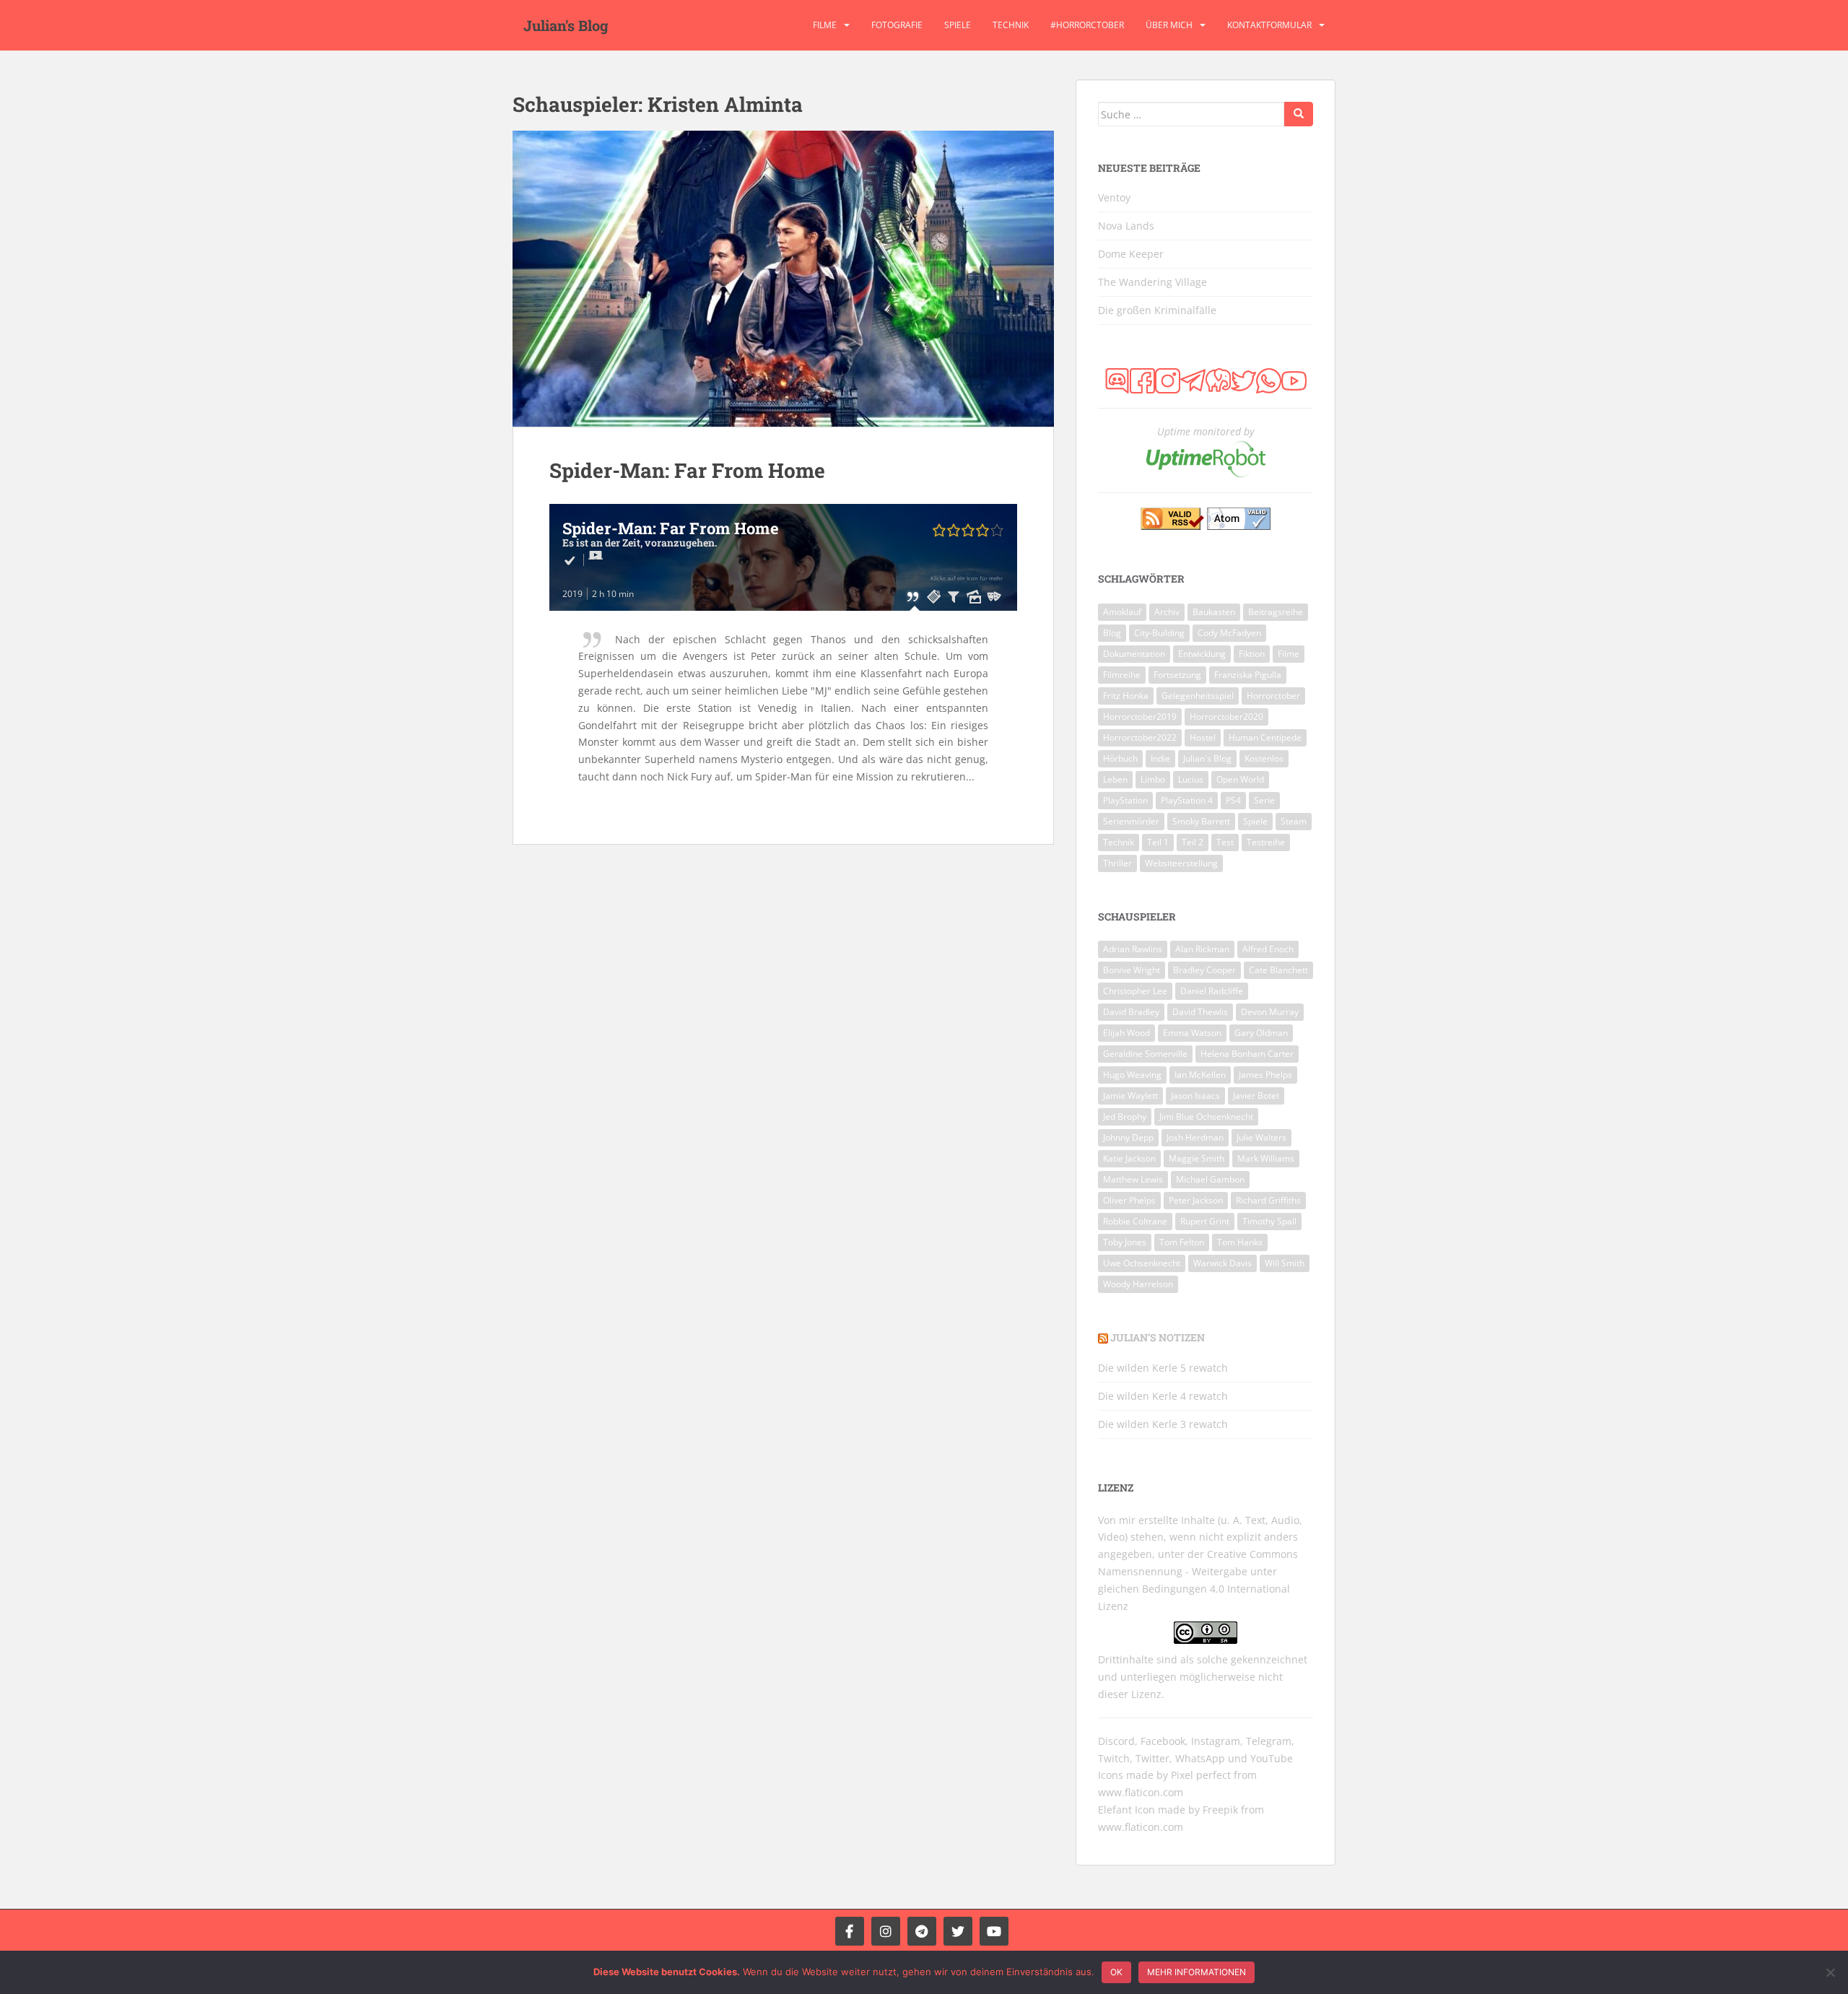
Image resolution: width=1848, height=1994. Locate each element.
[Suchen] (1299, 114)
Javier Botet (1256, 1096)
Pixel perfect (1201, 1775)
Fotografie (897, 25)
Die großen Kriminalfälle (1157, 310)
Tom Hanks (1240, 1242)
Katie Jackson (1129, 1158)
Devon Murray (1270, 1012)
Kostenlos (1264, 758)
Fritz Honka (1126, 696)
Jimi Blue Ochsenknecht (1206, 1116)
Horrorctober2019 (1140, 717)
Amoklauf (1122, 612)
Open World (1240, 779)
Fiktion (1252, 654)
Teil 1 (1158, 842)
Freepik (1220, 1810)
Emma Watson (1192, 1033)
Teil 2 (1193, 842)
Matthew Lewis (1133, 1179)
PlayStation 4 (1187, 800)
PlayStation (1125, 800)
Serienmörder (1131, 821)
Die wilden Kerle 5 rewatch (1163, 1368)
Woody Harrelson (1138, 1284)
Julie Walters (1261, 1137)
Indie (1160, 758)
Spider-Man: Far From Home (687, 470)
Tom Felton (1182, 1242)
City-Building (1159, 633)
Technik (1011, 25)
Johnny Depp (1128, 1137)
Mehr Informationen (1197, 1972)
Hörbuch (1120, 758)
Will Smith (1285, 1263)
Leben (1115, 779)
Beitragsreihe (1276, 612)
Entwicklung (1202, 654)
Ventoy (1114, 197)
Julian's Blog (566, 25)
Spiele (958, 25)
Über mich (1169, 25)
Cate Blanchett (1278, 970)
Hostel (1203, 737)
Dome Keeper (1131, 254)
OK (1116, 1972)
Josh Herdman (1195, 1137)
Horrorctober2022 (1140, 737)
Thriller (1117, 863)
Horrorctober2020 (1226, 717)
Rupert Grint (1205, 1221)
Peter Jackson (1196, 1200)
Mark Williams (1266, 1158)
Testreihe (1266, 842)
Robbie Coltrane (1135, 1221)
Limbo (1153, 779)
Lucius (1191, 779)
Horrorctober (1273, 696)
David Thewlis (1200, 1012)
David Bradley (1131, 1012)
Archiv (1167, 612)
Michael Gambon (1210, 1179)
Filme (825, 25)
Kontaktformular (1269, 25)
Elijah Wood (1126, 1033)
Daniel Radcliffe (1212, 991)
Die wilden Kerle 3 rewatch (1163, 1424)
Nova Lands (1126, 226)
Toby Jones (1125, 1242)
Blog (1112, 633)
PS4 (1233, 800)
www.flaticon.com (1141, 1792)
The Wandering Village (1152, 282)
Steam (1294, 821)
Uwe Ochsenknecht (1142, 1263)
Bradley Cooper (1204, 970)
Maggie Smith (1197, 1158)
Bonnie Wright (1132, 970)
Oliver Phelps (1129, 1200)
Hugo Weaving (1132, 1075)
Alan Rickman (1202, 949)
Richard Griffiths (1268, 1200)
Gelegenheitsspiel (1198, 696)
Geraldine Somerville (1145, 1054)
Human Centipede (1265, 737)
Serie (1264, 800)
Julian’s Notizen (1158, 1337)
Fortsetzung (1177, 675)
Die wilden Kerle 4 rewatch (1163, 1396)
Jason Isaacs (1195, 1096)
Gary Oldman (1261, 1033)
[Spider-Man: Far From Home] (783, 279)
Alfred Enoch (1268, 949)
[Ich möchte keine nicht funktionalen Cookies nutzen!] (1830, 1972)
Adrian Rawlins (1133, 949)
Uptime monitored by (1206, 431)
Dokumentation (1134, 654)
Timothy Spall (1269, 1221)
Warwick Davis (1222, 1263)
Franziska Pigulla (1248, 675)
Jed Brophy (1125, 1116)
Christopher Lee (1135, 991)
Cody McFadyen (1229, 633)
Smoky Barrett (1201, 821)
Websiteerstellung (1181, 863)
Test (1225, 842)
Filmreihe (1122, 675)
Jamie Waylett (1130, 1096)
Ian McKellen (1200, 1075)
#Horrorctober (1087, 25)
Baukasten (1214, 612)
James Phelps (1265, 1075)
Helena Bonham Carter (1247, 1054)
